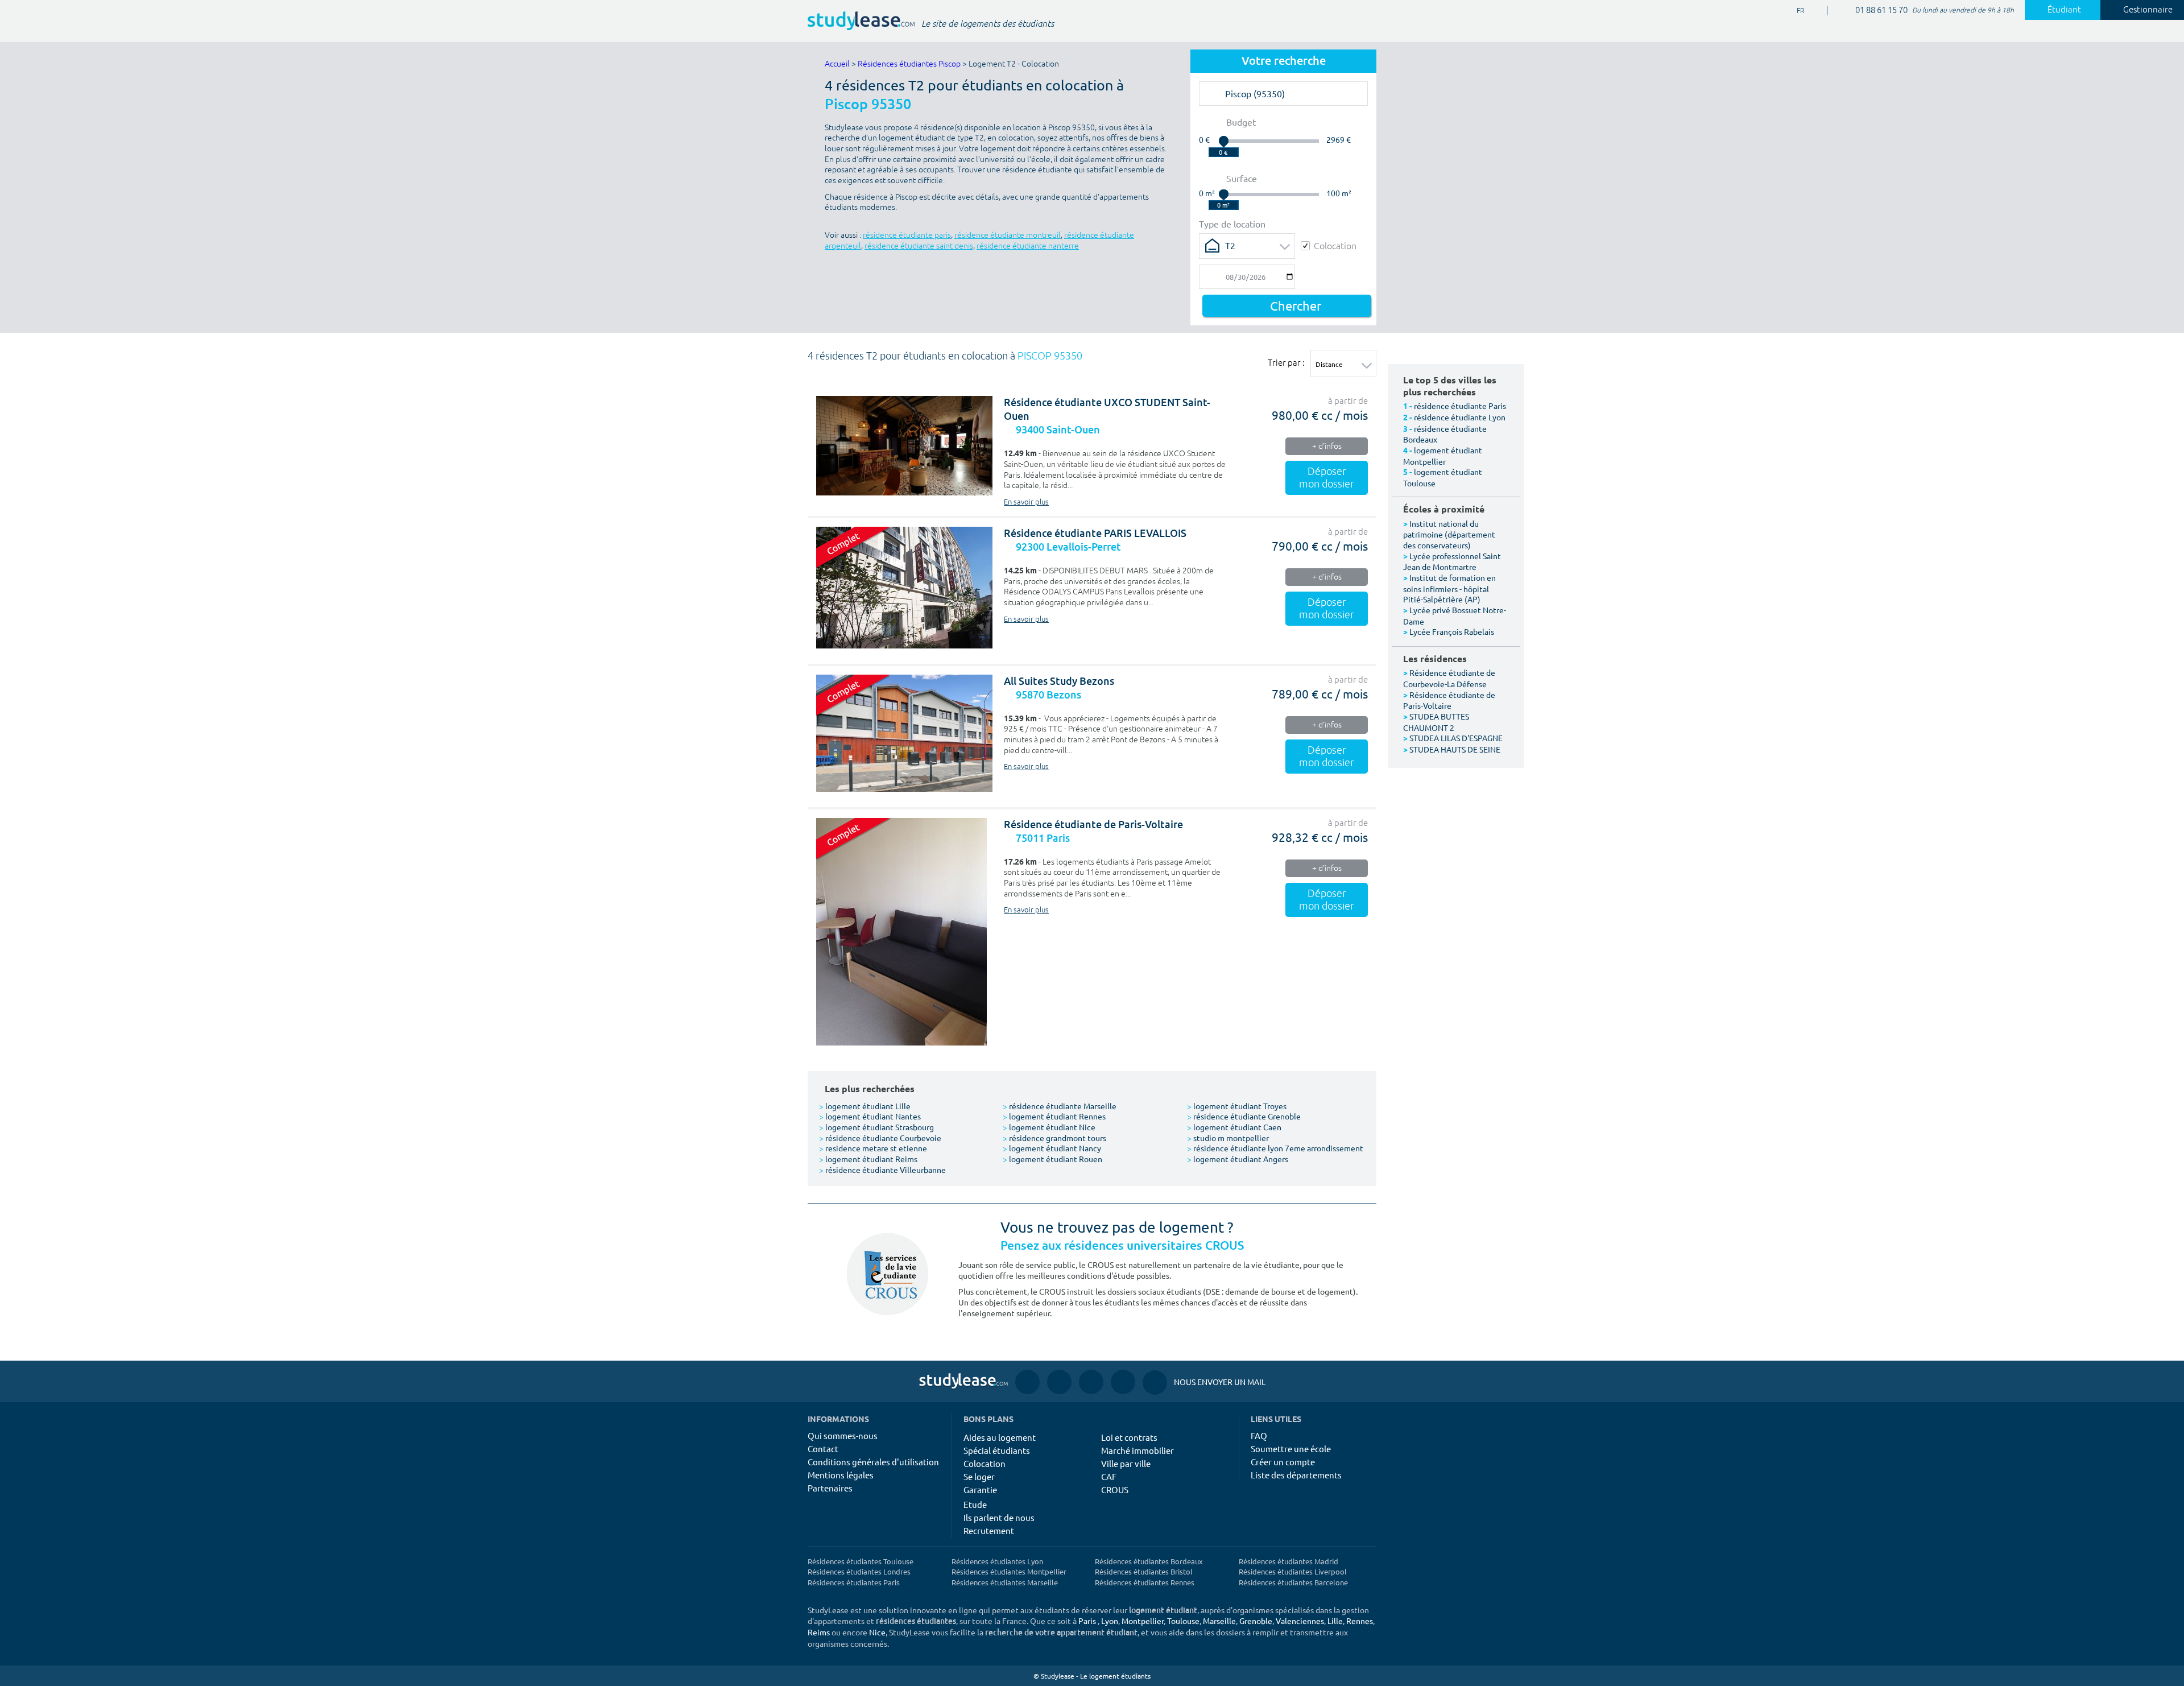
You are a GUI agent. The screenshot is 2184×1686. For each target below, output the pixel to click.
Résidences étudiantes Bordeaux (1149, 1561)
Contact (823, 1449)
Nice (877, 1632)
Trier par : (1286, 362)
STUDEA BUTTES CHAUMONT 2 (1436, 722)
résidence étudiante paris (907, 235)
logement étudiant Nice (1049, 1127)
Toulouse (1183, 1621)
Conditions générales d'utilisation (873, 1462)
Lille (1335, 1621)
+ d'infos (1327, 446)
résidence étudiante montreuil (1008, 235)
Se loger (979, 1476)
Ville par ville (1126, 1463)
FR (1791, 11)
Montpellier (1143, 1621)
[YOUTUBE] (1091, 1381)
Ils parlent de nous (999, 1517)
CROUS (1115, 1489)
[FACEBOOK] (1027, 1381)
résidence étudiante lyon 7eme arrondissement (1275, 1148)
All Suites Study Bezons (1059, 681)
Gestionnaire (2148, 10)
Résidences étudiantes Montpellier (1009, 1571)
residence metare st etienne (873, 1148)
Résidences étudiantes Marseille (1005, 1582)
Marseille (1219, 1621)
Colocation (1335, 245)
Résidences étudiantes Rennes (1145, 1582)
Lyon (1110, 1621)
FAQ (1259, 1435)
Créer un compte (1283, 1462)
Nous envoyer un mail (1204, 1382)
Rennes (1360, 1621)
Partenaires (830, 1488)
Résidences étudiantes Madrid (1289, 1561)
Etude (975, 1504)
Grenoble (1256, 1621)
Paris (1087, 1621)
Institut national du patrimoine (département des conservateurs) (1449, 534)
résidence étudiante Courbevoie (880, 1138)
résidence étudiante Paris (1460, 406)
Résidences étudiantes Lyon (997, 1561)
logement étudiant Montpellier (1443, 456)
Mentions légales (841, 1475)
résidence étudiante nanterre (1028, 246)
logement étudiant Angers (1238, 1159)
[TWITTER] (1123, 1381)
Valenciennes (1300, 1621)
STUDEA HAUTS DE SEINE (1455, 749)
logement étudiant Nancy (1052, 1148)
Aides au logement (1000, 1437)
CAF (1109, 1476)
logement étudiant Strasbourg (876, 1127)
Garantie (980, 1489)
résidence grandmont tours (1054, 1138)
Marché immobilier (1137, 1450)
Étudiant (2064, 10)
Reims (819, 1632)
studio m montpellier (1228, 1138)
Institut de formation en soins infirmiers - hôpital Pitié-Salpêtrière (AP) (1449, 588)
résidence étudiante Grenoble (1244, 1116)
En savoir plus (1026, 502)
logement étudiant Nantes (870, 1116)
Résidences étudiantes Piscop (909, 64)
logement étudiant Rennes (1054, 1116)
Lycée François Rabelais (1452, 631)
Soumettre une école (1291, 1449)
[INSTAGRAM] (1059, 1381)
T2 (1230, 245)
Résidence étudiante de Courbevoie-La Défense (1449, 678)
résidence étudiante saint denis (919, 246)
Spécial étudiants (997, 1450)
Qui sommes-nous (843, 1435)
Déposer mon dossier (1327, 478)
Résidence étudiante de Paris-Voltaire (1093, 825)
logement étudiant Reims (868, 1159)
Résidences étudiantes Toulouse (861, 1561)
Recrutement (989, 1530)
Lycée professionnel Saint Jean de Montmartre (1452, 561)
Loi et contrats (1129, 1437)
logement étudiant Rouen (1052, 1159)
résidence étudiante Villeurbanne (882, 1170)
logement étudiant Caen (1234, 1127)
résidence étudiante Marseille (1060, 1106)
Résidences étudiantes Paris (854, 1582)
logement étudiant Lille (865, 1106)
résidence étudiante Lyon (1460, 417)
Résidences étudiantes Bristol (1144, 1571)
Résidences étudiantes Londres (859, 1571)
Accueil (837, 64)
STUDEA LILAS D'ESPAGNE (1456, 738)
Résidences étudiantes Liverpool (1293, 1571)
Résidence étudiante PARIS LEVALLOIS (1095, 533)
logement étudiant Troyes (1237, 1106)
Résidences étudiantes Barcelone (1293, 1582)
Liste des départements (1296, 1475)
